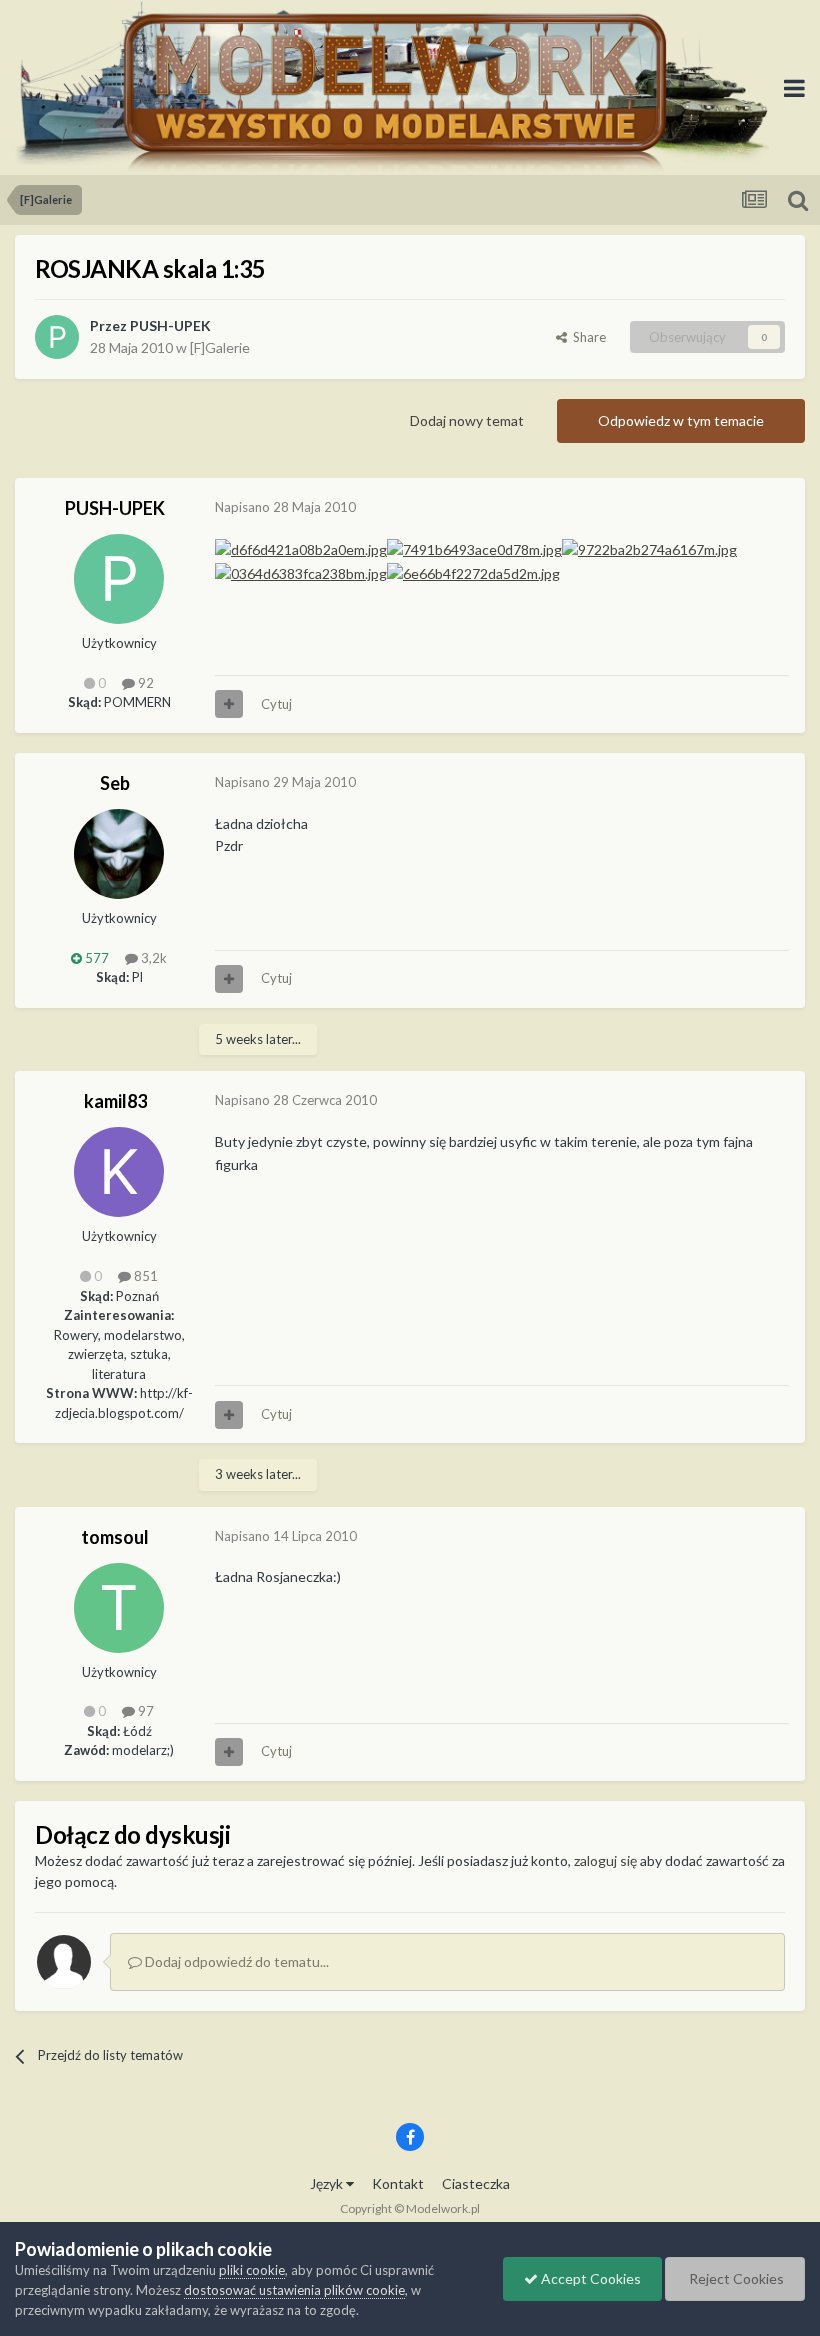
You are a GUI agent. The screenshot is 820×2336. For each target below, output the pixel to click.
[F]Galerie (220, 347)
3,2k (152, 958)
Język (328, 2183)
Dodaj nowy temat (467, 420)
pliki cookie (252, 2270)
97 (144, 1711)
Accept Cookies (589, 2278)
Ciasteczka (476, 2183)
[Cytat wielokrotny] (229, 704)
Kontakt (398, 2183)
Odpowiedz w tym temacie (681, 420)
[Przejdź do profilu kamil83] (119, 1172)
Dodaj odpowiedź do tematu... (235, 1961)
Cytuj (276, 704)
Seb (115, 783)
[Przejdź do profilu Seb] (119, 854)
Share (586, 337)
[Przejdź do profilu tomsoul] (119, 1608)
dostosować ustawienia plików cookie (294, 2290)
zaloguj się (605, 1860)
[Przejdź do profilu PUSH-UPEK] (57, 337)
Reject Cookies (735, 2278)
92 (144, 683)
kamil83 (115, 1101)
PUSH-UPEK (170, 325)
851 (144, 1276)
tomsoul (115, 1537)
